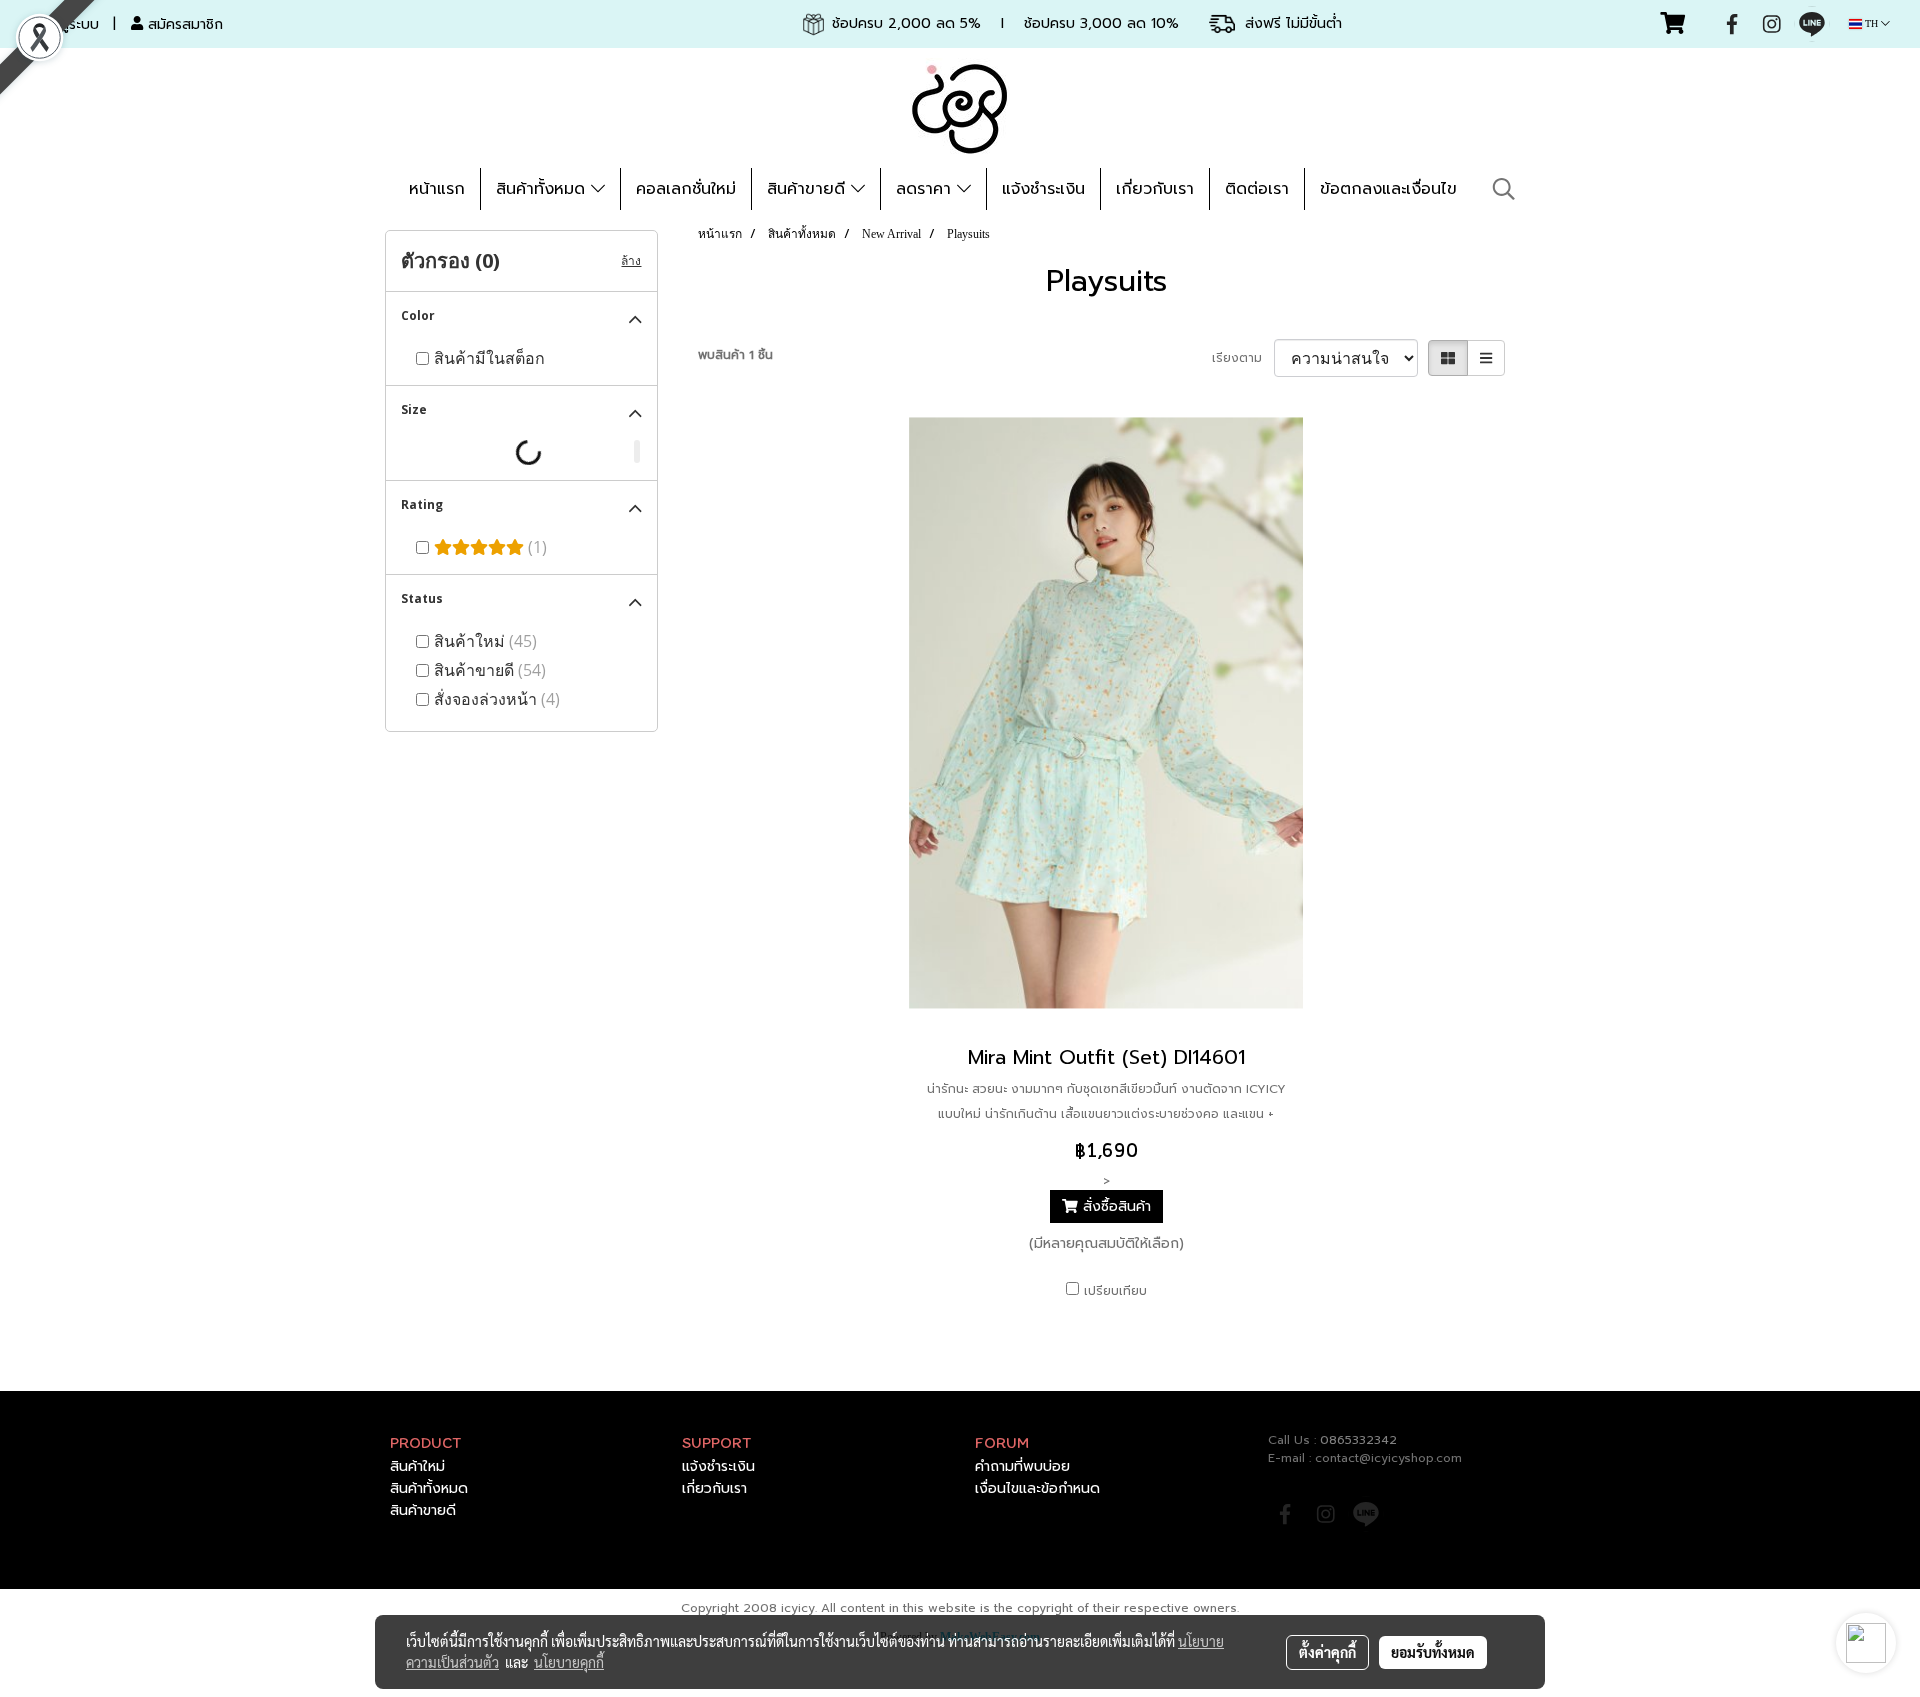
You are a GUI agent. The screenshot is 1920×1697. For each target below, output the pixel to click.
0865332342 (1358, 1440)
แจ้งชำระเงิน (1043, 189)
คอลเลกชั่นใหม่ (686, 189)
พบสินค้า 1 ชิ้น (735, 355)
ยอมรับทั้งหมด (1433, 1652)
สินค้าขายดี (809, 189)
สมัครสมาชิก (183, 24)
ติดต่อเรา (1257, 189)
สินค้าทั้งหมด (543, 189)
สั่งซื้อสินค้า (1114, 1206)
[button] (1504, 189)
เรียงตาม (1243, 358)
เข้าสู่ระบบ (68, 24)
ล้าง (631, 261)
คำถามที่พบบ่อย (1022, 1466)
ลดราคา (926, 189)
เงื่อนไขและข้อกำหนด (1037, 1488)
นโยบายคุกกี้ (569, 1662)
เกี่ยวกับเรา (1155, 189)
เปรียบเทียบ (1115, 1291)
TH (1871, 23)
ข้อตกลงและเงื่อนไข (1388, 189)
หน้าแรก (437, 189)
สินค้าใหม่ (417, 1466)
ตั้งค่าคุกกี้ (1327, 1652)
